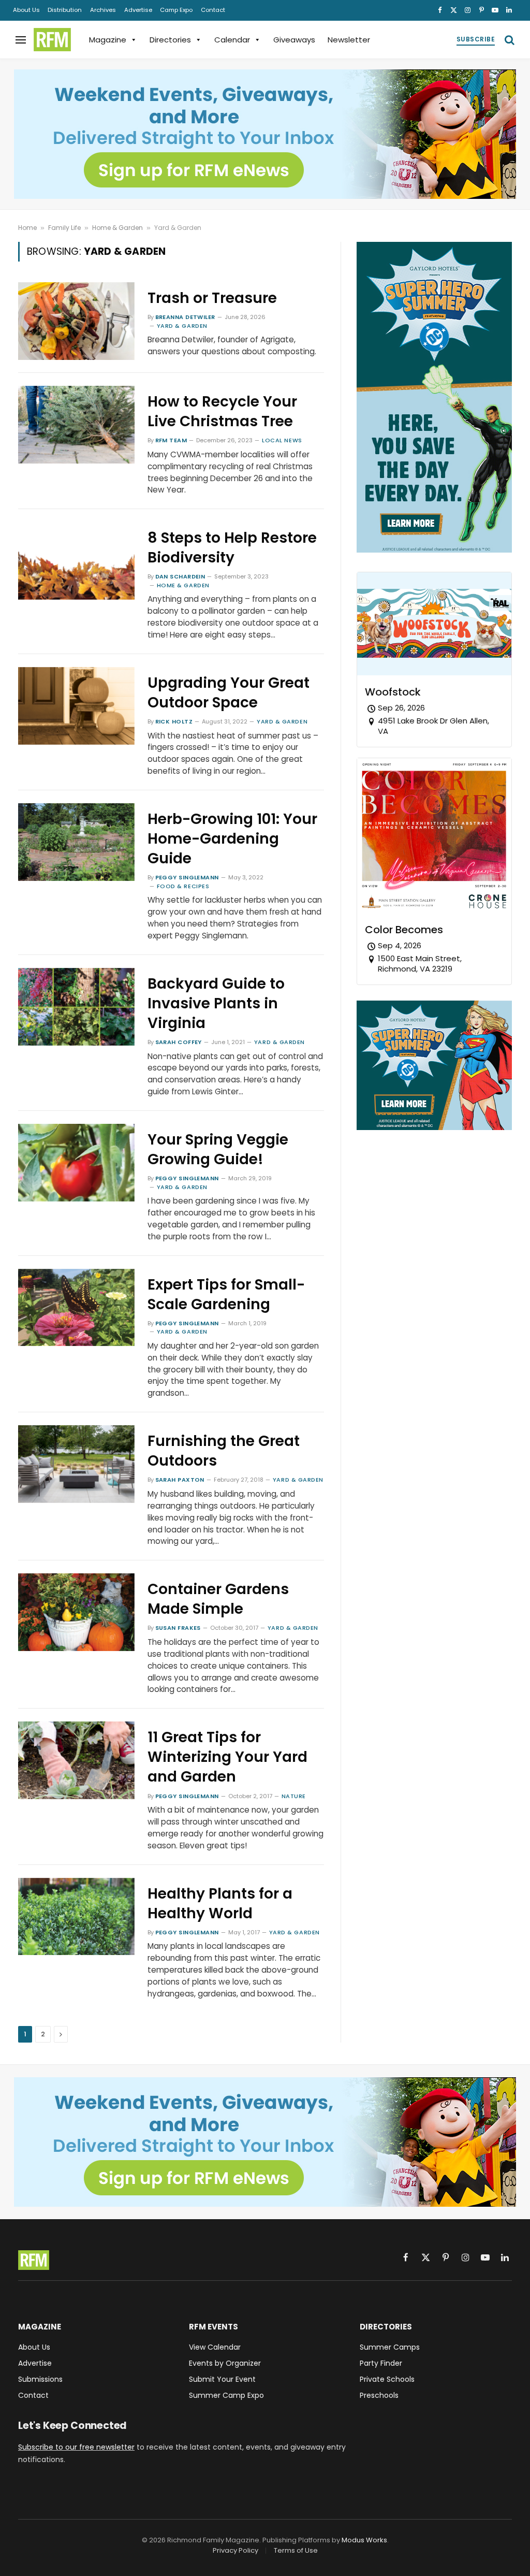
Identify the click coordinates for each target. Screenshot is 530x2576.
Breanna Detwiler (185, 317)
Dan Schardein (180, 576)
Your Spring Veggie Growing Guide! (218, 1150)
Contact (213, 10)
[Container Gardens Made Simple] (76, 1612)
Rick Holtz (174, 721)
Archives (103, 10)
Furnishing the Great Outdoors (224, 1451)
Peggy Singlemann (187, 877)
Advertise (138, 10)
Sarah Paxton (180, 1480)
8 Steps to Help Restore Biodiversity (232, 548)
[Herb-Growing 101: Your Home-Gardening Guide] (76, 842)
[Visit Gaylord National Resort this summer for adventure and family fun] (434, 550)
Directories (170, 40)
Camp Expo (176, 10)
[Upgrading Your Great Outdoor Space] (76, 706)
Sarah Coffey (179, 1042)
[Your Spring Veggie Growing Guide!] (76, 1163)
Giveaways (294, 40)
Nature (294, 1796)
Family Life (64, 228)
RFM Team (171, 440)
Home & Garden (117, 228)
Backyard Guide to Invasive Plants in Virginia (216, 1004)
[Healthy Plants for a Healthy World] (76, 1917)
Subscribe (476, 39)
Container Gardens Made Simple (218, 1599)
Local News (282, 440)
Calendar (232, 40)
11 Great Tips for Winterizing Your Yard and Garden (227, 1757)
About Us (26, 10)
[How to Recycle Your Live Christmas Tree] (76, 425)
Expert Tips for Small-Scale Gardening (226, 1295)
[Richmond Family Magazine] (52, 40)
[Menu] (21, 40)
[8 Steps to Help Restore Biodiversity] (76, 561)
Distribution (65, 10)
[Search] (509, 40)
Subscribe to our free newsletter (76, 2447)
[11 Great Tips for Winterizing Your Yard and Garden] (76, 1760)
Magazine (108, 40)
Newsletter (349, 40)
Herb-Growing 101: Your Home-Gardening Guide (232, 839)
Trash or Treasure (212, 298)
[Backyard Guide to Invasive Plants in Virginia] (76, 1007)
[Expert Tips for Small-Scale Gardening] (76, 1308)
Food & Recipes (183, 886)
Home (27, 228)
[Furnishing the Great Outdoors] (76, 1464)
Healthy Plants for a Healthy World (220, 1904)
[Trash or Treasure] (76, 321)
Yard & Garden (182, 326)
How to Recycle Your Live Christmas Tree (222, 412)
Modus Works (364, 2540)
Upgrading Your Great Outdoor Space (229, 693)
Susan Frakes (178, 1628)
